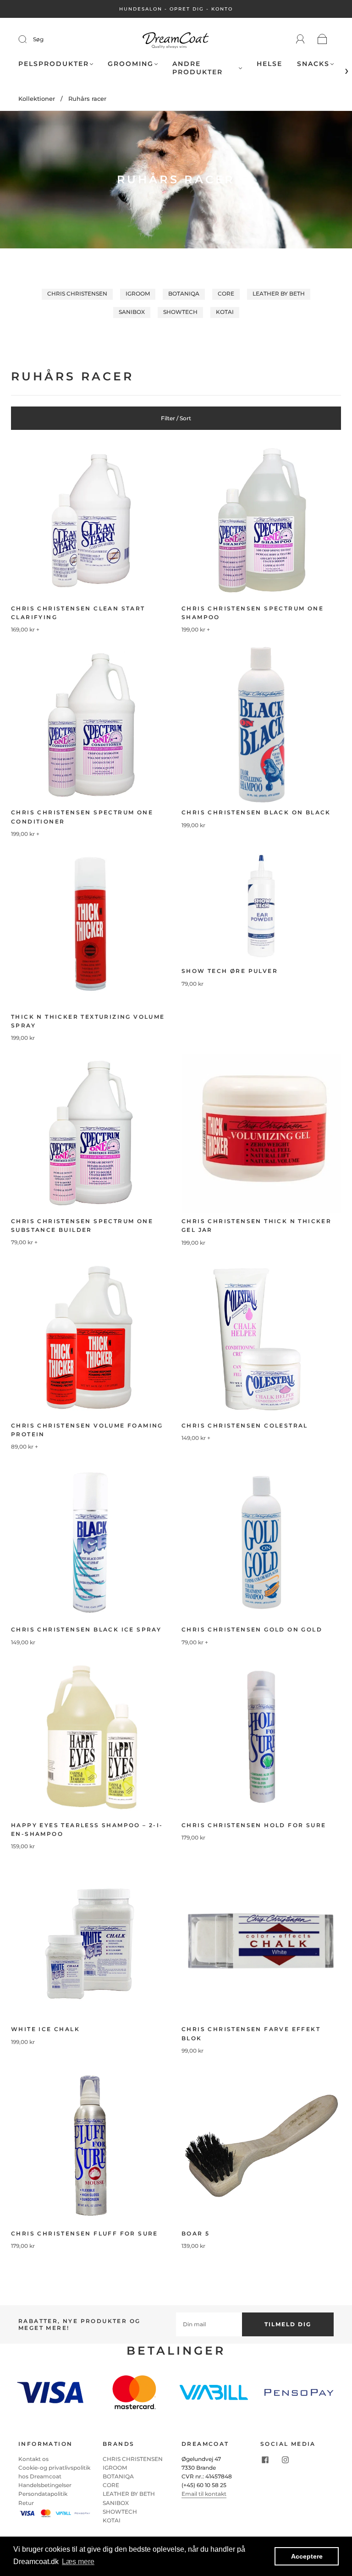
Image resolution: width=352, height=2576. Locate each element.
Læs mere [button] (78, 2562)
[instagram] (285, 2460)
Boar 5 (195, 2233)
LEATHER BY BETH (279, 294)
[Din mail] (209, 2324)
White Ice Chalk (45, 2029)
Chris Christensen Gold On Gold (252, 1629)
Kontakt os (33, 2459)
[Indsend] (28, 39)
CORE (226, 294)
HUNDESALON (141, 9)
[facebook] (265, 2460)
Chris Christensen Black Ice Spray (86, 1629)
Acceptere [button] (307, 2556)
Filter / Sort (176, 418)
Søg (38, 39)
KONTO (222, 9)
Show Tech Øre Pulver (230, 971)
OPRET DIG (187, 9)
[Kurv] (322, 40)
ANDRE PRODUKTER (198, 68)
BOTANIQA (184, 294)
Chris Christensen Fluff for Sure (85, 2233)
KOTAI (225, 312)
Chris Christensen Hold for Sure (254, 1825)
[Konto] (300, 39)
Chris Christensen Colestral (245, 1425)
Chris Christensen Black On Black (256, 812)
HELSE (269, 64)
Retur (26, 2503)
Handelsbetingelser (45, 2485)
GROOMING (131, 64)
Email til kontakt (204, 2494)
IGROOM (138, 294)
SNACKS (313, 64)
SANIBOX (132, 312)
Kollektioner (37, 99)
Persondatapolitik (43, 2494)
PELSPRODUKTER (54, 64)
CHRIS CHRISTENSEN (77, 294)
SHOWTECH (180, 312)
